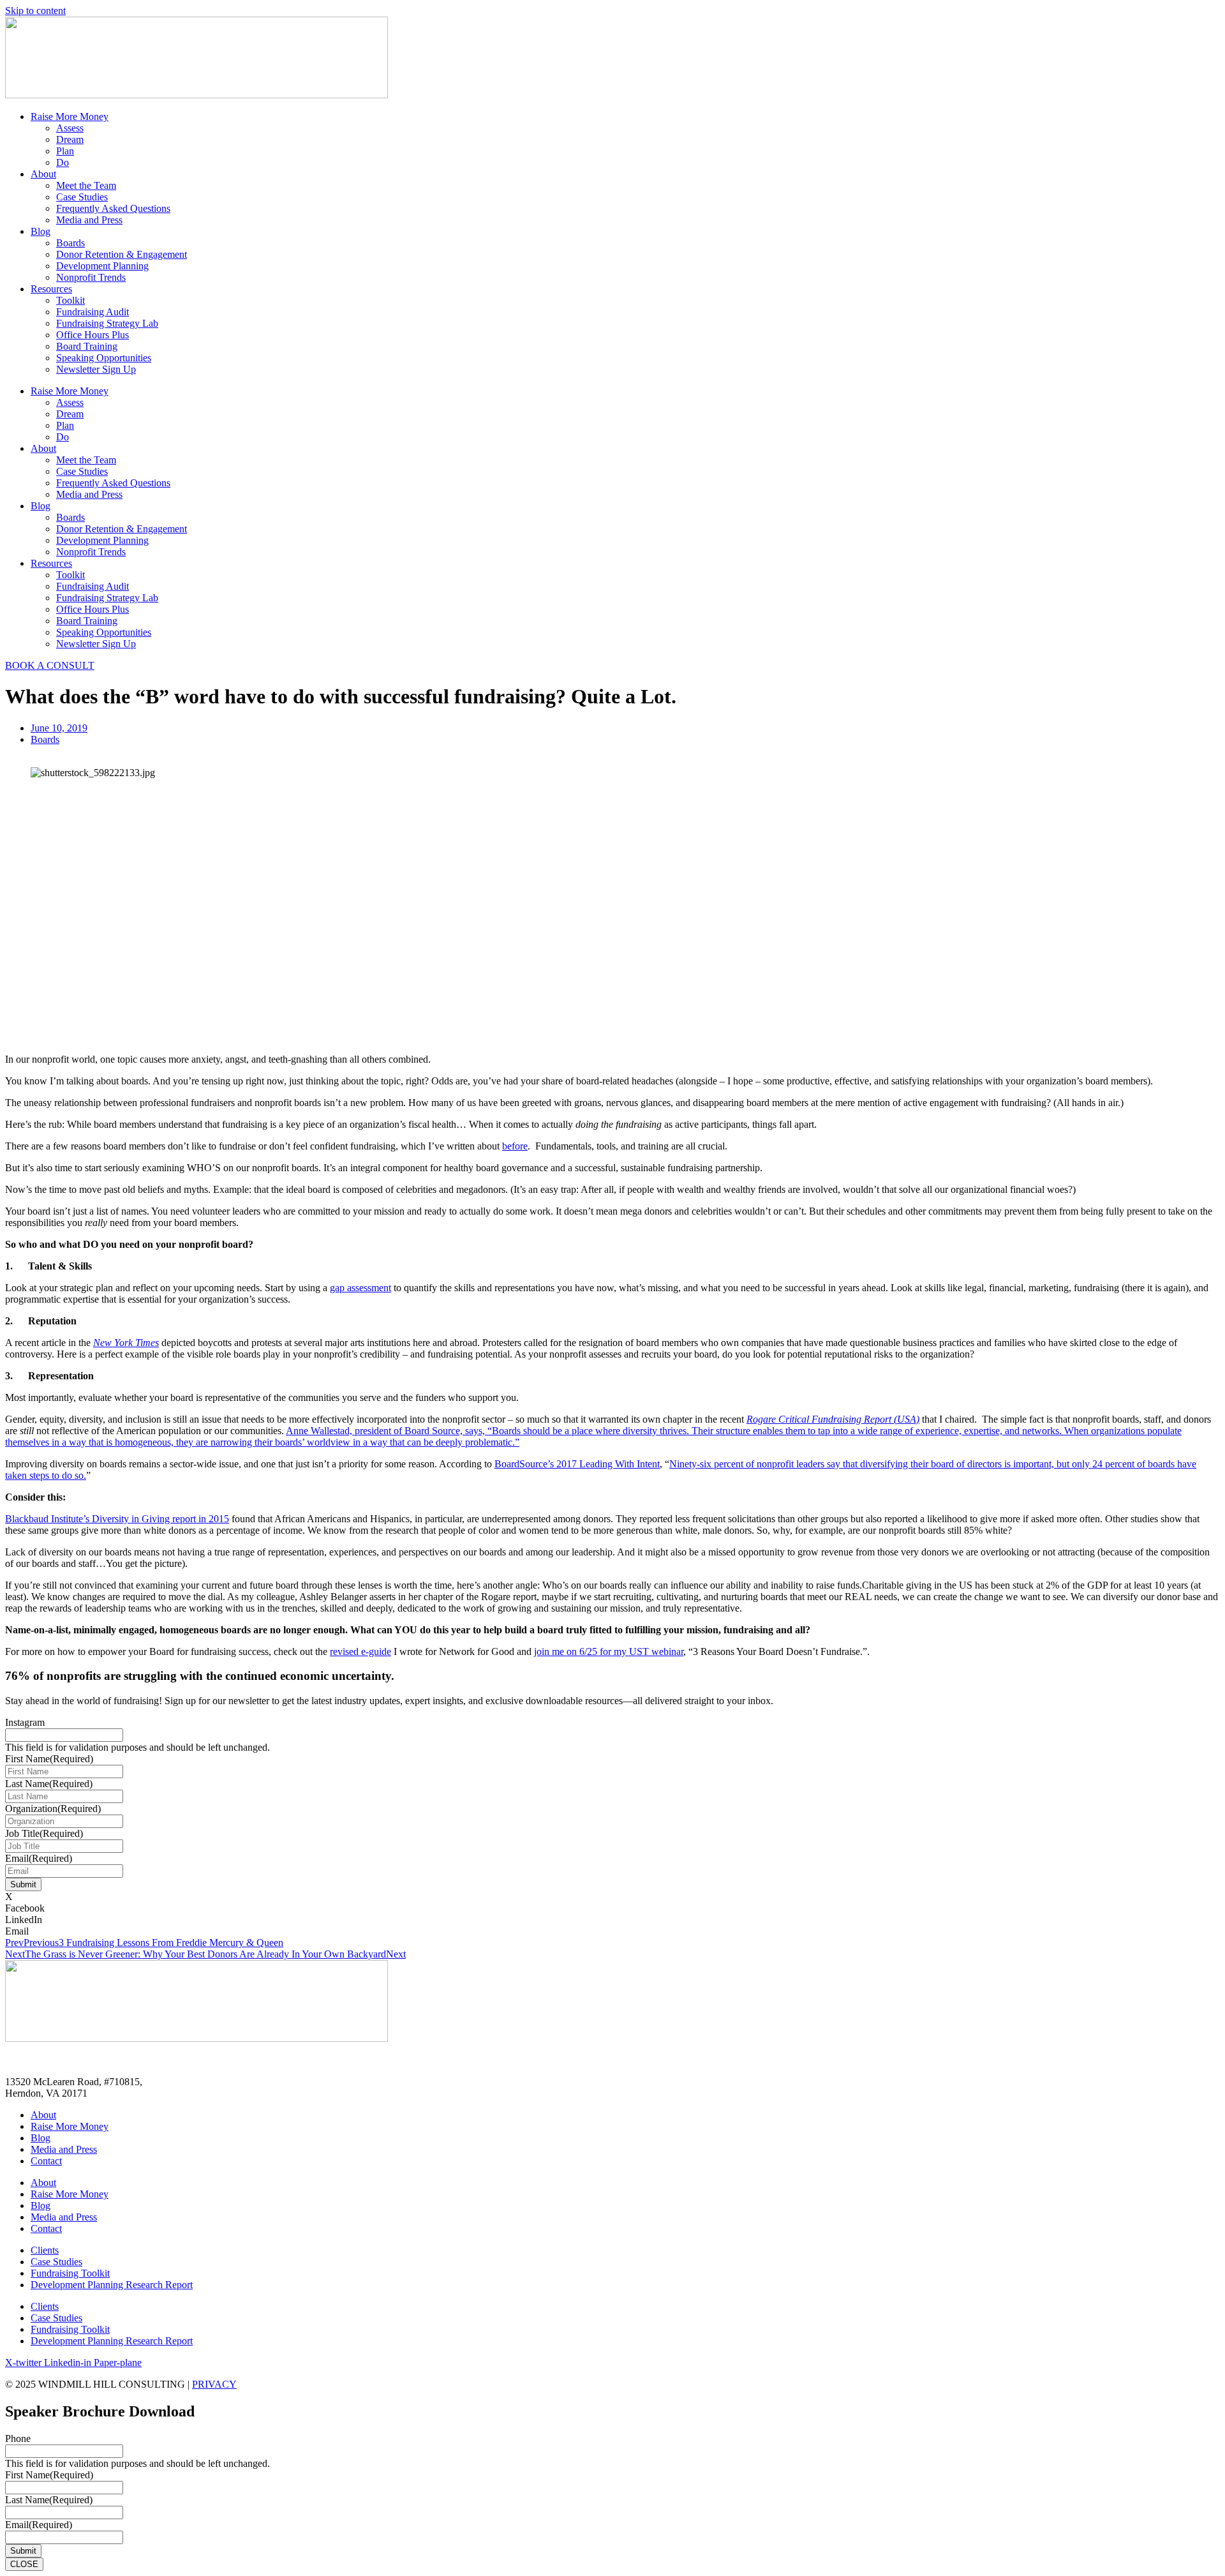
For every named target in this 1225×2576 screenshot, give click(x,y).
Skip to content (35, 11)
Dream (70, 139)
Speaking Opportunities (104, 358)
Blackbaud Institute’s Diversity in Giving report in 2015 (117, 1519)
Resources (51, 289)
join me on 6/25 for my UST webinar (609, 1651)
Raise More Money (70, 116)
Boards (71, 243)
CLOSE (24, 2564)
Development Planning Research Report (112, 2285)
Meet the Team (86, 185)
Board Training (87, 346)
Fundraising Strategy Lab (107, 323)
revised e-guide (360, 1651)
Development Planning (102, 266)
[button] (612, 1897)
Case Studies (82, 197)
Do (63, 162)
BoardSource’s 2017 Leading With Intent (577, 1464)
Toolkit (71, 300)
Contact (46, 2161)
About (43, 174)
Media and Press (89, 220)
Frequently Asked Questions (113, 208)
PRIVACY (214, 2384)
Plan (65, 151)
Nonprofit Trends (91, 277)
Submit (23, 1884)
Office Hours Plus (93, 335)
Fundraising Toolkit (70, 2273)
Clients (45, 2250)
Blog (41, 231)
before (515, 1146)
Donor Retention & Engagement (122, 254)
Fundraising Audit (93, 312)
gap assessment (360, 1288)
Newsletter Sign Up (96, 369)
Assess (70, 128)
